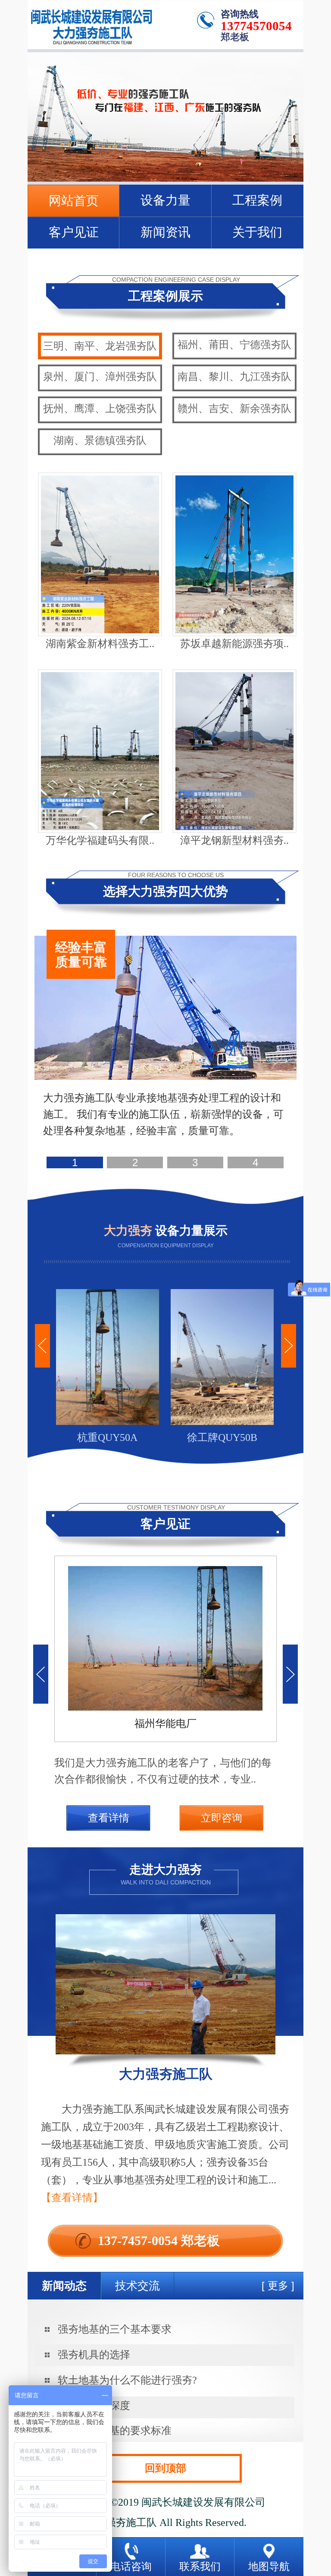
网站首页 (74, 201)
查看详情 (109, 1818)
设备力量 (165, 200)
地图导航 (269, 2567)
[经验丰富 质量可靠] (165, 1078)
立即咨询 (222, 1818)
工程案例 (257, 200)
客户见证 (74, 232)
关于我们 (257, 232)
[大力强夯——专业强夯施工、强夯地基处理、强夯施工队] (165, 180)
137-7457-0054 (138, 2241)
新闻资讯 (165, 232)
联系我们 (200, 2567)
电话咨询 (131, 2567)
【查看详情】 (72, 2198)
